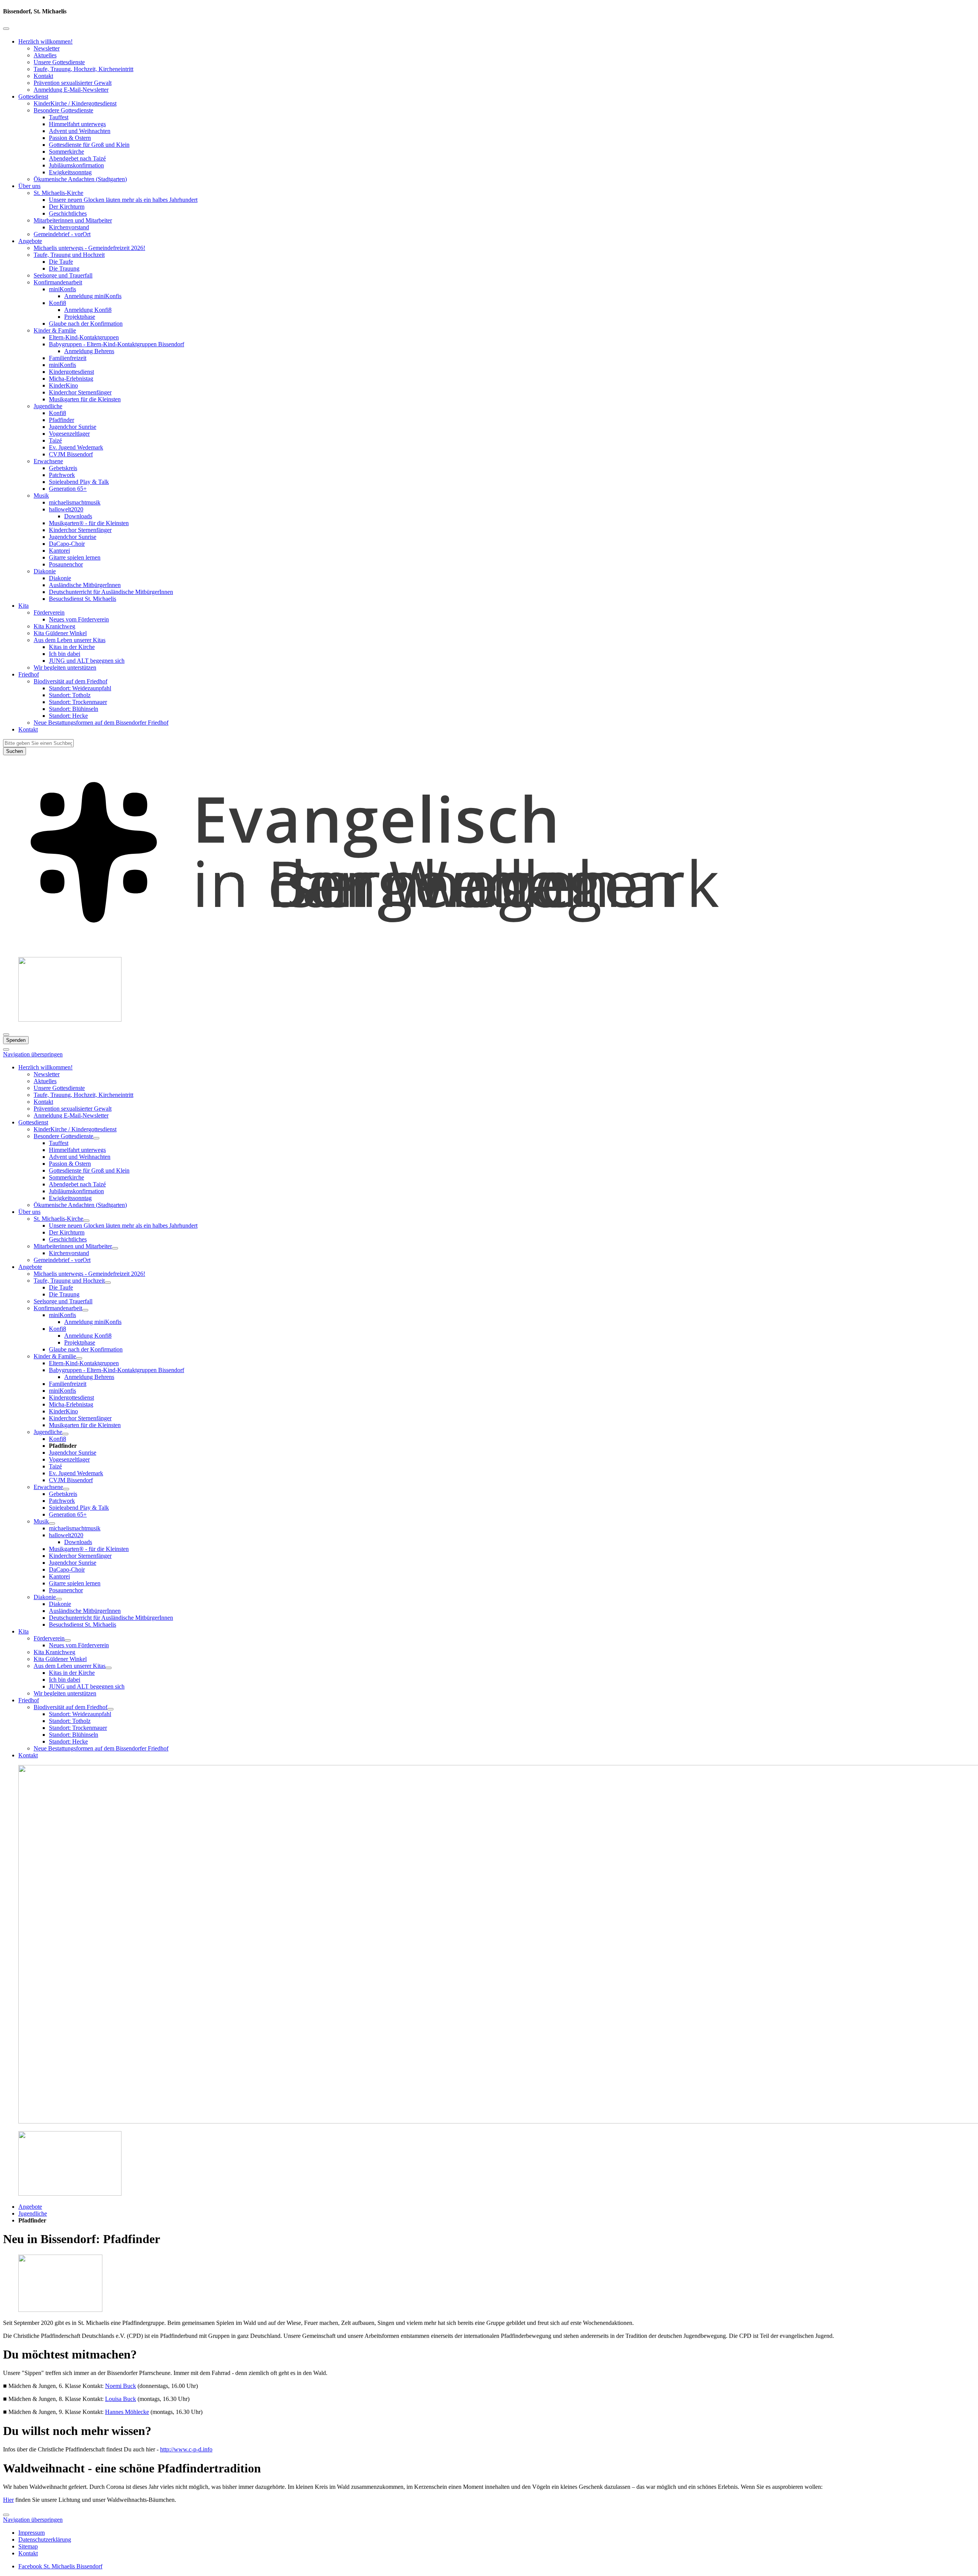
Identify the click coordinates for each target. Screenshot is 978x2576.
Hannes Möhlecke (127, 2412)
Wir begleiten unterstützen (65, 668)
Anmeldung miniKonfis (93, 296)
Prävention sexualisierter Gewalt (73, 83)
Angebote (30, 241)
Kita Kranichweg (54, 626)
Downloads (78, 516)
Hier (8, 2500)
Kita (23, 606)
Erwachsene (48, 461)
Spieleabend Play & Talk (79, 482)
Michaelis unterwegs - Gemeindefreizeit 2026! (89, 248)
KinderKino (63, 385)
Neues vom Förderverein (79, 619)
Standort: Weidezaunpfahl (80, 688)
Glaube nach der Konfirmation (86, 324)
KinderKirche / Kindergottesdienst (75, 103)
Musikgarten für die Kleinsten (85, 399)
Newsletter (47, 48)
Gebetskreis (63, 468)
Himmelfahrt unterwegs (77, 124)
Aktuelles (45, 55)
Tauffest (59, 117)
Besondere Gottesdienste (63, 110)
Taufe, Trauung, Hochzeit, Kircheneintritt (83, 69)
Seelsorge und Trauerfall (63, 275)
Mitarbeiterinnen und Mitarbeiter (73, 220)
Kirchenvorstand (69, 227)
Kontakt (43, 76)
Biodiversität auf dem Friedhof (70, 681)
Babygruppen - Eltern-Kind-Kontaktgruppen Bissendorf (117, 344)
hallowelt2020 (66, 509)
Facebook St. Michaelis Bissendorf (60, 2566)
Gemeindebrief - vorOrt (62, 234)
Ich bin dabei (65, 654)
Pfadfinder (62, 420)
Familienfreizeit (68, 358)
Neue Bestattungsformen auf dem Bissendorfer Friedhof (101, 723)
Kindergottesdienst (71, 372)
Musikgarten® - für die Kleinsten (89, 523)
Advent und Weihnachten (80, 131)
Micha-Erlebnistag (71, 379)
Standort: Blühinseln (74, 709)
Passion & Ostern (70, 138)
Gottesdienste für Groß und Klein (89, 145)
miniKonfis (62, 289)
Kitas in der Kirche (72, 647)
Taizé (55, 440)
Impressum (32, 2533)
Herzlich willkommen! (45, 41)
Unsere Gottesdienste (59, 62)
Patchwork (62, 475)
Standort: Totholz (70, 695)
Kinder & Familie (55, 330)
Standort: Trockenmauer (78, 702)
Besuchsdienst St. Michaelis (83, 599)
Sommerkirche (66, 152)
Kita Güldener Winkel (60, 633)
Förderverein (49, 612)
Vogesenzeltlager (69, 434)
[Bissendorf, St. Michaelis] (489, 947)
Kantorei (59, 551)
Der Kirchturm (67, 207)
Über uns (29, 186)
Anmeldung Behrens (89, 351)
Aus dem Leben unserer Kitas (70, 640)
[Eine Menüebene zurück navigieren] (6, 29)
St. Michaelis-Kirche (58, 193)
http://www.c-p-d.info (186, 2449)
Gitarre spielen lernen (75, 557)
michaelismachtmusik (75, 502)
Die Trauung (64, 268)
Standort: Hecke (68, 716)
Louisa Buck (121, 2399)
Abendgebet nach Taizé (77, 158)
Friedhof (29, 674)
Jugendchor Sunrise (73, 427)
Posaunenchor (66, 564)
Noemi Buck (121, 2386)
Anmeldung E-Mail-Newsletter (71, 90)
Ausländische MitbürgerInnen (85, 585)
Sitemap (28, 2546)
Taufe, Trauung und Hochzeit (69, 255)
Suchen (15, 751)
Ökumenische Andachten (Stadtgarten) (80, 179)
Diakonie (45, 571)
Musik (41, 496)
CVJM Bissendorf (71, 454)
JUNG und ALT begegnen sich (87, 661)
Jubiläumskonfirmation (76, 165)
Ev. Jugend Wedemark (76, 447)
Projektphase (80, 317)
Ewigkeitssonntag (70, 172)
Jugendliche (48, 406)
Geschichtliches (68, 213)
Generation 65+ (68, 489)
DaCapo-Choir (67, 544)
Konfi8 (57, 303)
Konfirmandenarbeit (58, 282)
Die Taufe (61, 262)
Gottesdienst (33, 97)
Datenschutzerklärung (45, 2540)
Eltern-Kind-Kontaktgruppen (84, 337)
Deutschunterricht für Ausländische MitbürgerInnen (111, 592)
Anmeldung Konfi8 (88, 310)
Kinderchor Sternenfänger (80, 392)
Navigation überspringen (33, 1054)
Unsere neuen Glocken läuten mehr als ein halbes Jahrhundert (123, 200)
